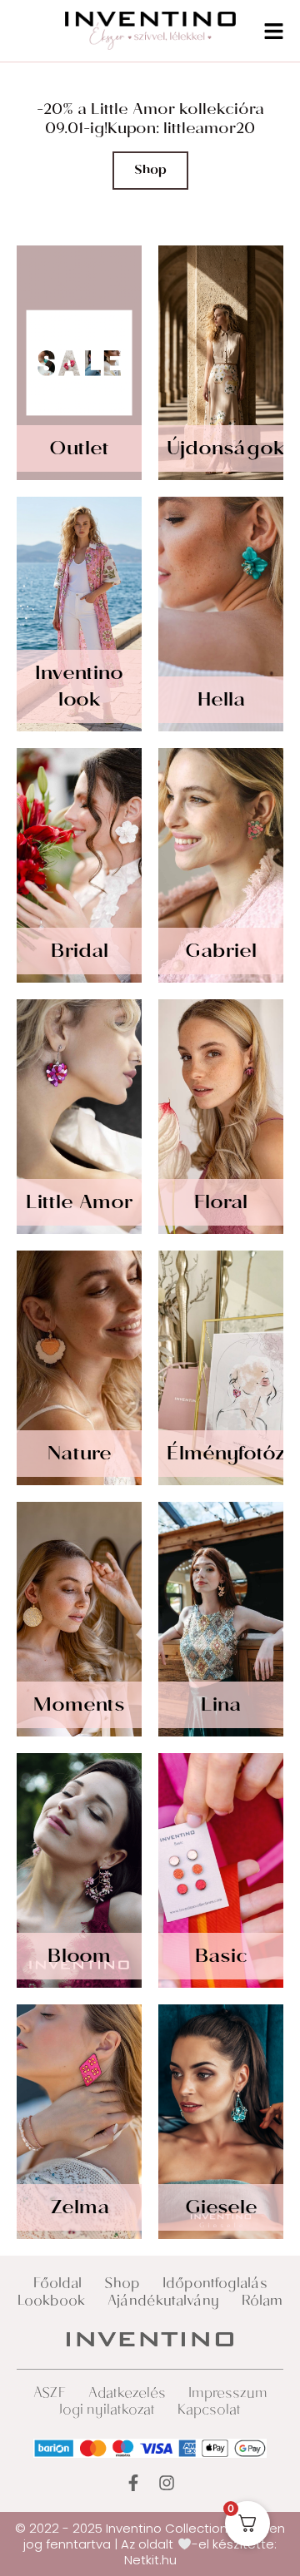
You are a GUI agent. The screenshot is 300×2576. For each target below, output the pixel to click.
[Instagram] (167, 2483)
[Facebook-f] (133, 2483)
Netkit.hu (150, 2560)
